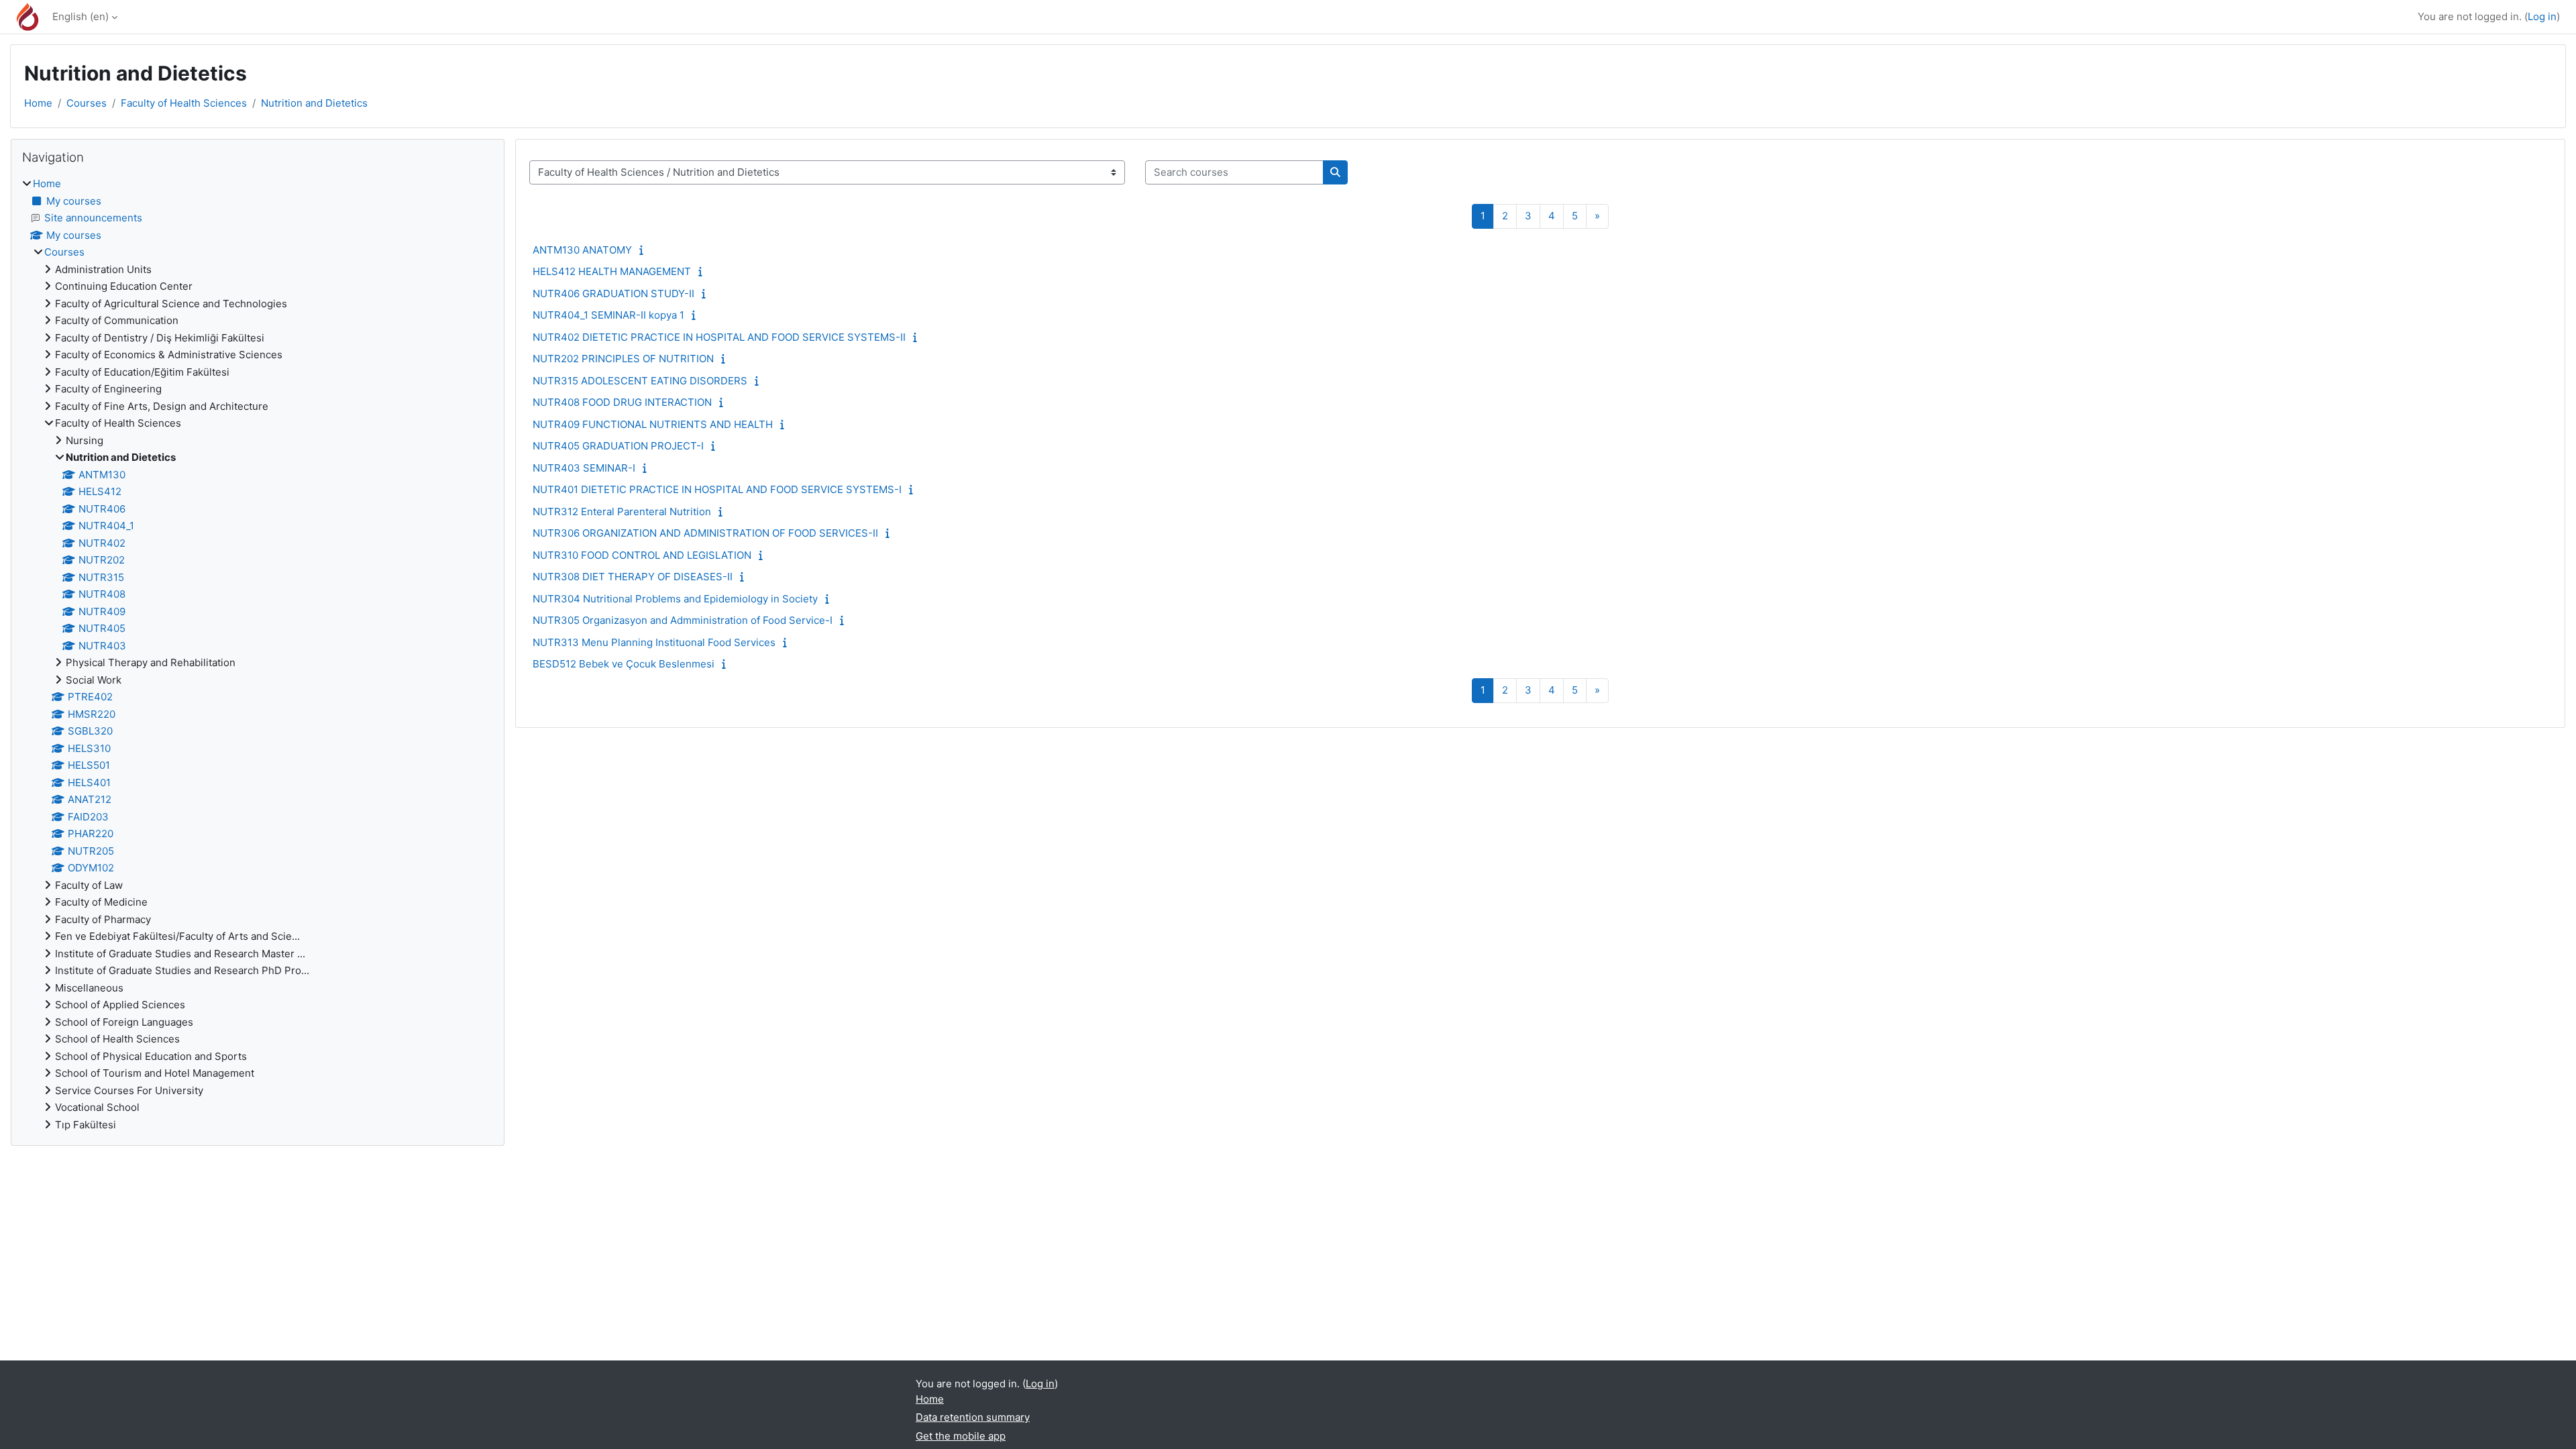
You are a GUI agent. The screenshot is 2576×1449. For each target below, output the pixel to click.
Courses (87, 103)
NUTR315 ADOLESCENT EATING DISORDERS (640, 381)
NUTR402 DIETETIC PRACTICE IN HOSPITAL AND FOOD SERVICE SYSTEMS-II (719, 337)
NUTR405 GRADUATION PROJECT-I (618, 446)
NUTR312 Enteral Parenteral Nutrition (622, 512)
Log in (2542, 16)
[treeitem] (258, 654)
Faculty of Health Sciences (184, 103)
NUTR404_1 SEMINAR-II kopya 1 (608, 315)
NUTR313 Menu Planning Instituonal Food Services (654, 642)
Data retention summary (973, 1417)
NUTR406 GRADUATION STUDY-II (613, 293)
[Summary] (644, 250)
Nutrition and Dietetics (314, 103)
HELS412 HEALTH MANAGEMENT (612, 271)
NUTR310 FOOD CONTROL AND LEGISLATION (642, 555)
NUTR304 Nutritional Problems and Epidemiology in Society (675, 599)
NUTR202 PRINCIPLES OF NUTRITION (623, 359)
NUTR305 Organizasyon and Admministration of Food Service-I (683, 620)
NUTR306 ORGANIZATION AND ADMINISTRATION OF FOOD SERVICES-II (705, 533)
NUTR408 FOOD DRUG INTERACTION (622, 402)
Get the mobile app (961, 1436)
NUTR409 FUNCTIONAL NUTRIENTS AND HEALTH (653, 424)
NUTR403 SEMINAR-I (584, 468)
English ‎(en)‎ (80, 16)
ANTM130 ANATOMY (582, 250)
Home (38, 103)
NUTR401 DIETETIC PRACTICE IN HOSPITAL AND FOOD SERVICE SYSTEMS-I (717, 489)
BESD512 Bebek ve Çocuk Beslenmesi (624, 664)
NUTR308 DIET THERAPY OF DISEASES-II (633, 577)
